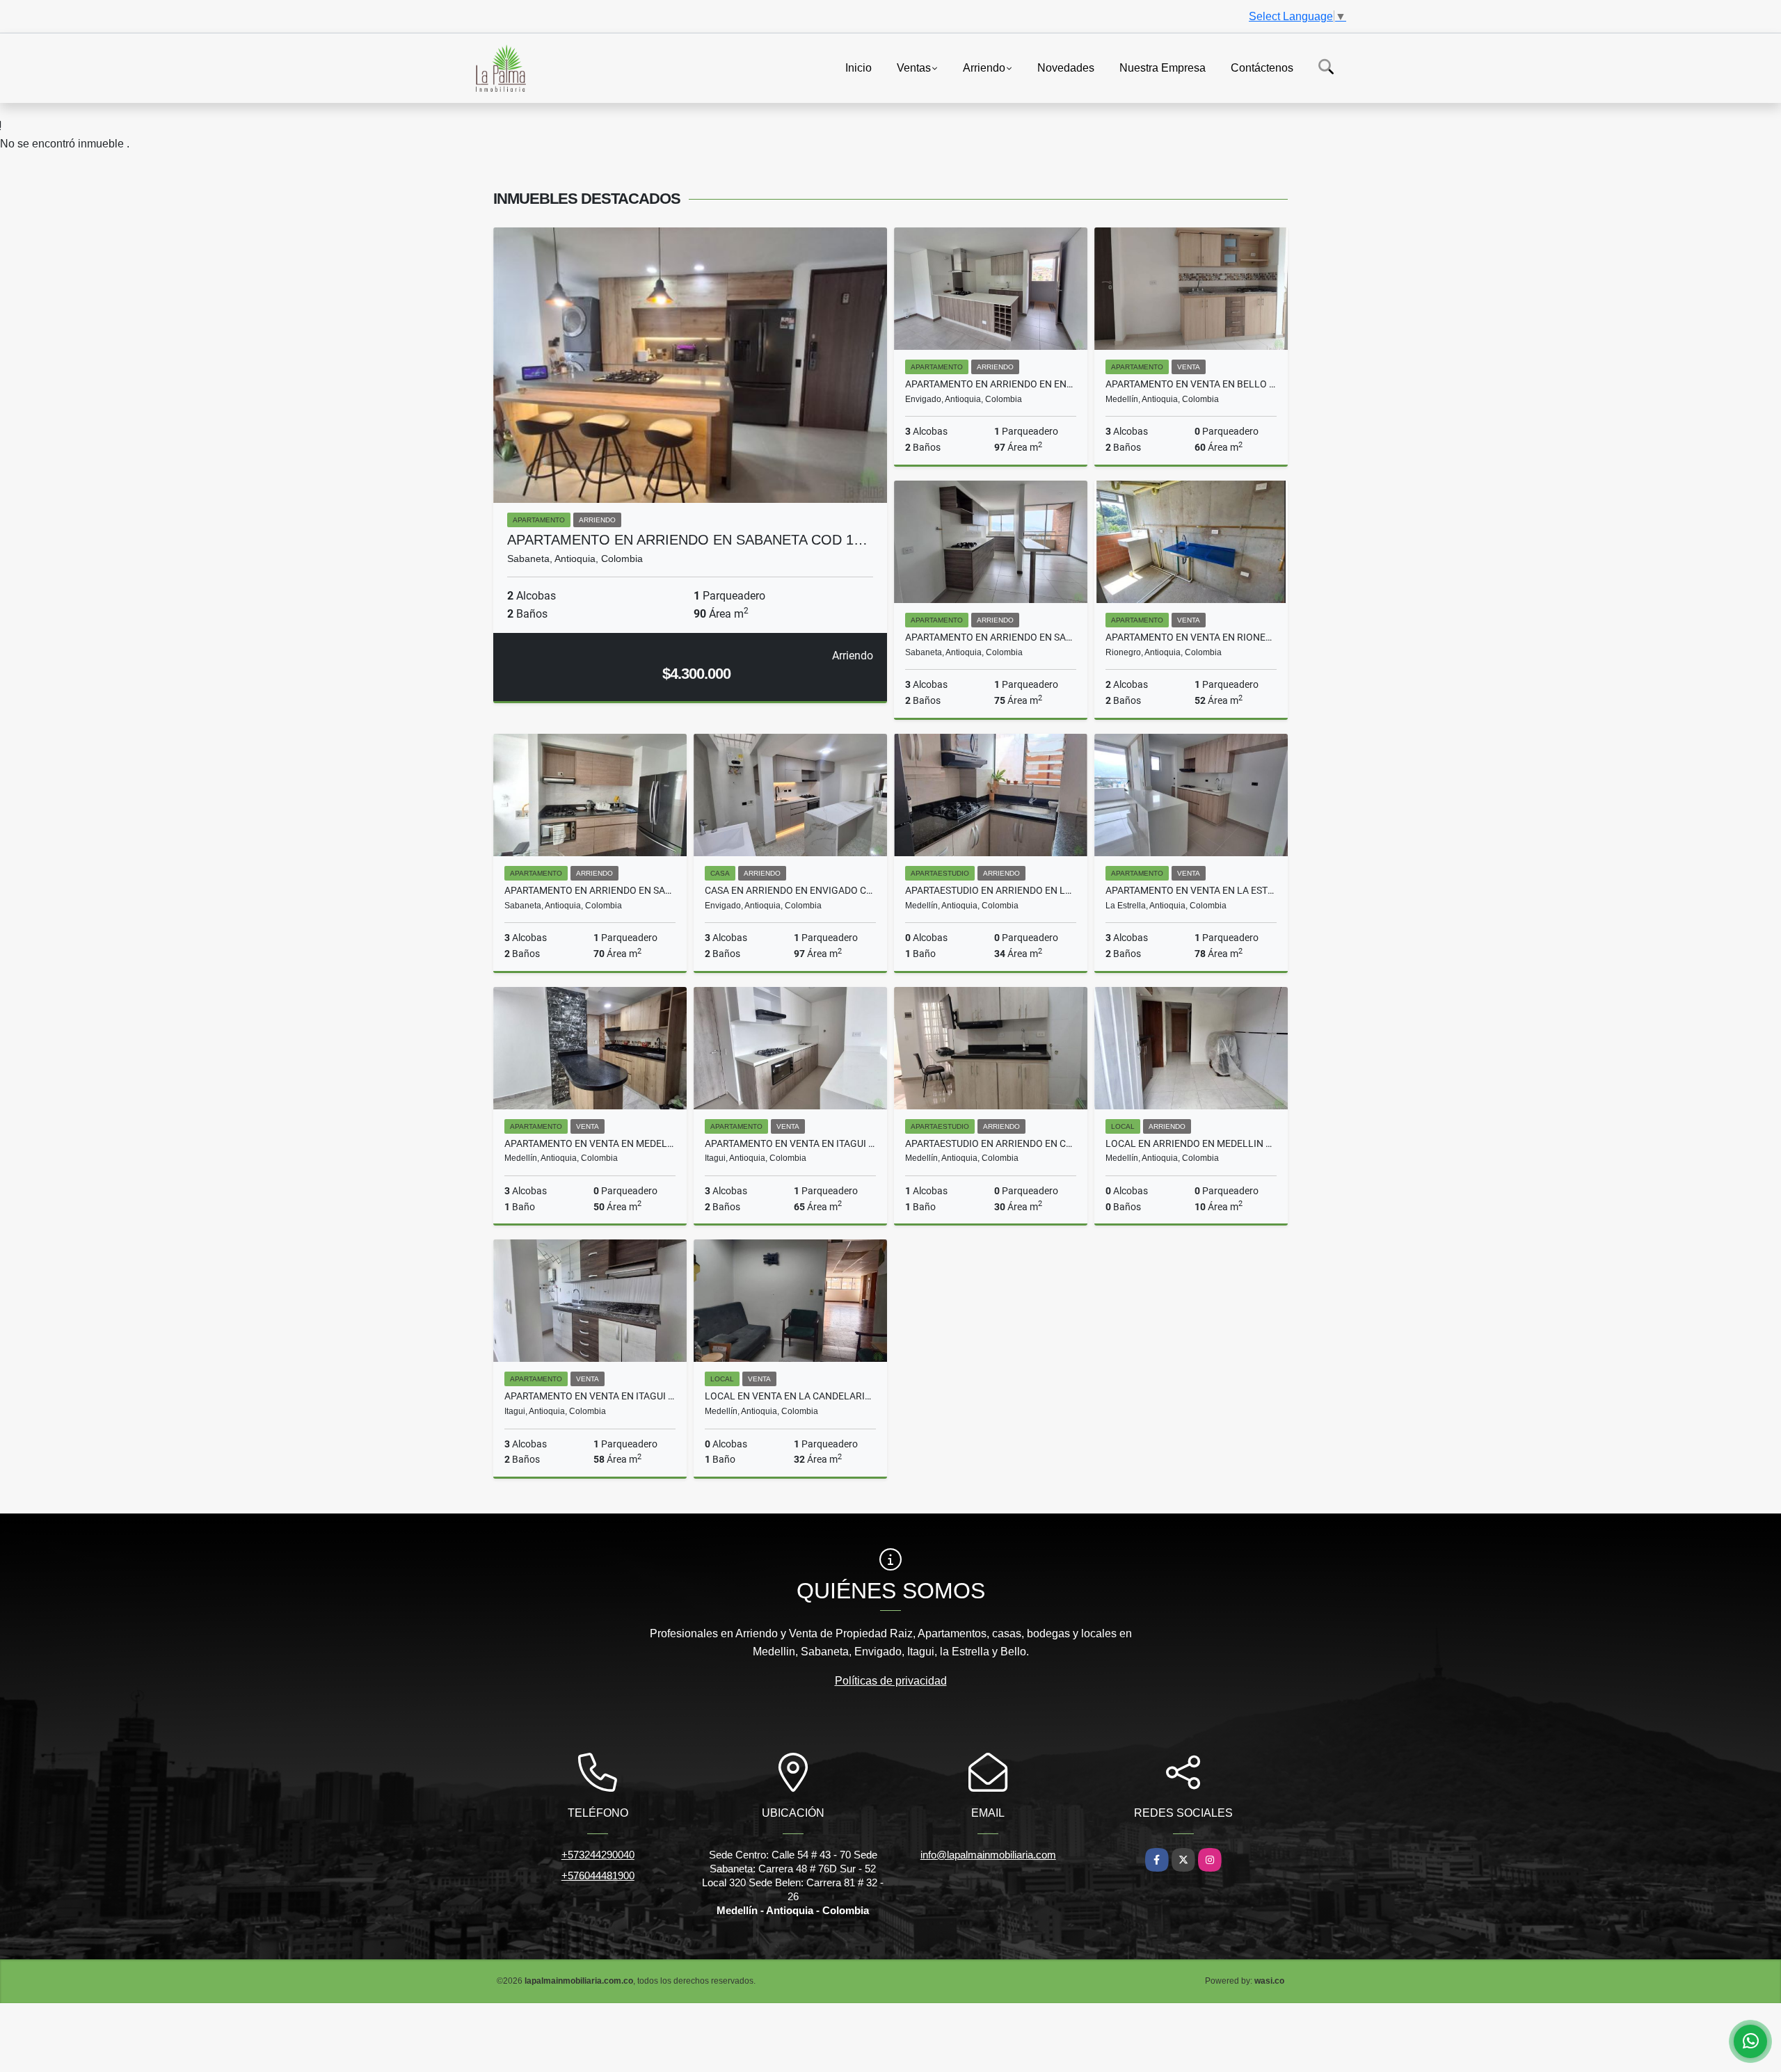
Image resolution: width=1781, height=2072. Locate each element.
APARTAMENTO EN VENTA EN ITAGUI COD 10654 (790, 1143)
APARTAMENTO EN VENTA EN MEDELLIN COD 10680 (590, 1143)
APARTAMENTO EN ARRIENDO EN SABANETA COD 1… (687, 540)
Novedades (1066, 67)
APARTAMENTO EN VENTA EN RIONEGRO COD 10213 (1191, 637)
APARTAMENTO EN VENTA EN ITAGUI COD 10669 (590, 1396)
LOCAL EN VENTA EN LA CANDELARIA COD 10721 (790, 1396)
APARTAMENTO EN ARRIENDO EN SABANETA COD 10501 (991, 637)
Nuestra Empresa (1163, 67)
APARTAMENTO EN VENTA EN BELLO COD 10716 (1191, 384)
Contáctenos (1262, 67)
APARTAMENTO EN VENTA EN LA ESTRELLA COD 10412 (1191, 890)
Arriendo (984, 67)
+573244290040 (598, 1855)
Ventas (914, 67)
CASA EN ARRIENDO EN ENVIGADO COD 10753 (790, 890)
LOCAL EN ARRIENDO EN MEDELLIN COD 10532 (1191, 1143)
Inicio (858, 67)
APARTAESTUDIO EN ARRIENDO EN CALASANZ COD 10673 (991, 1143)
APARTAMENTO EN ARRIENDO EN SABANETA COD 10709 (590, 890)
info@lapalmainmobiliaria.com (988, 1855)
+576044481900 (598, 1876)
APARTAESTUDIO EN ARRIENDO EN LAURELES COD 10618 (991, 890)
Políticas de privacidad (891, 1681)
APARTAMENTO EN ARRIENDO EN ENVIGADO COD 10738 (991, 384)
